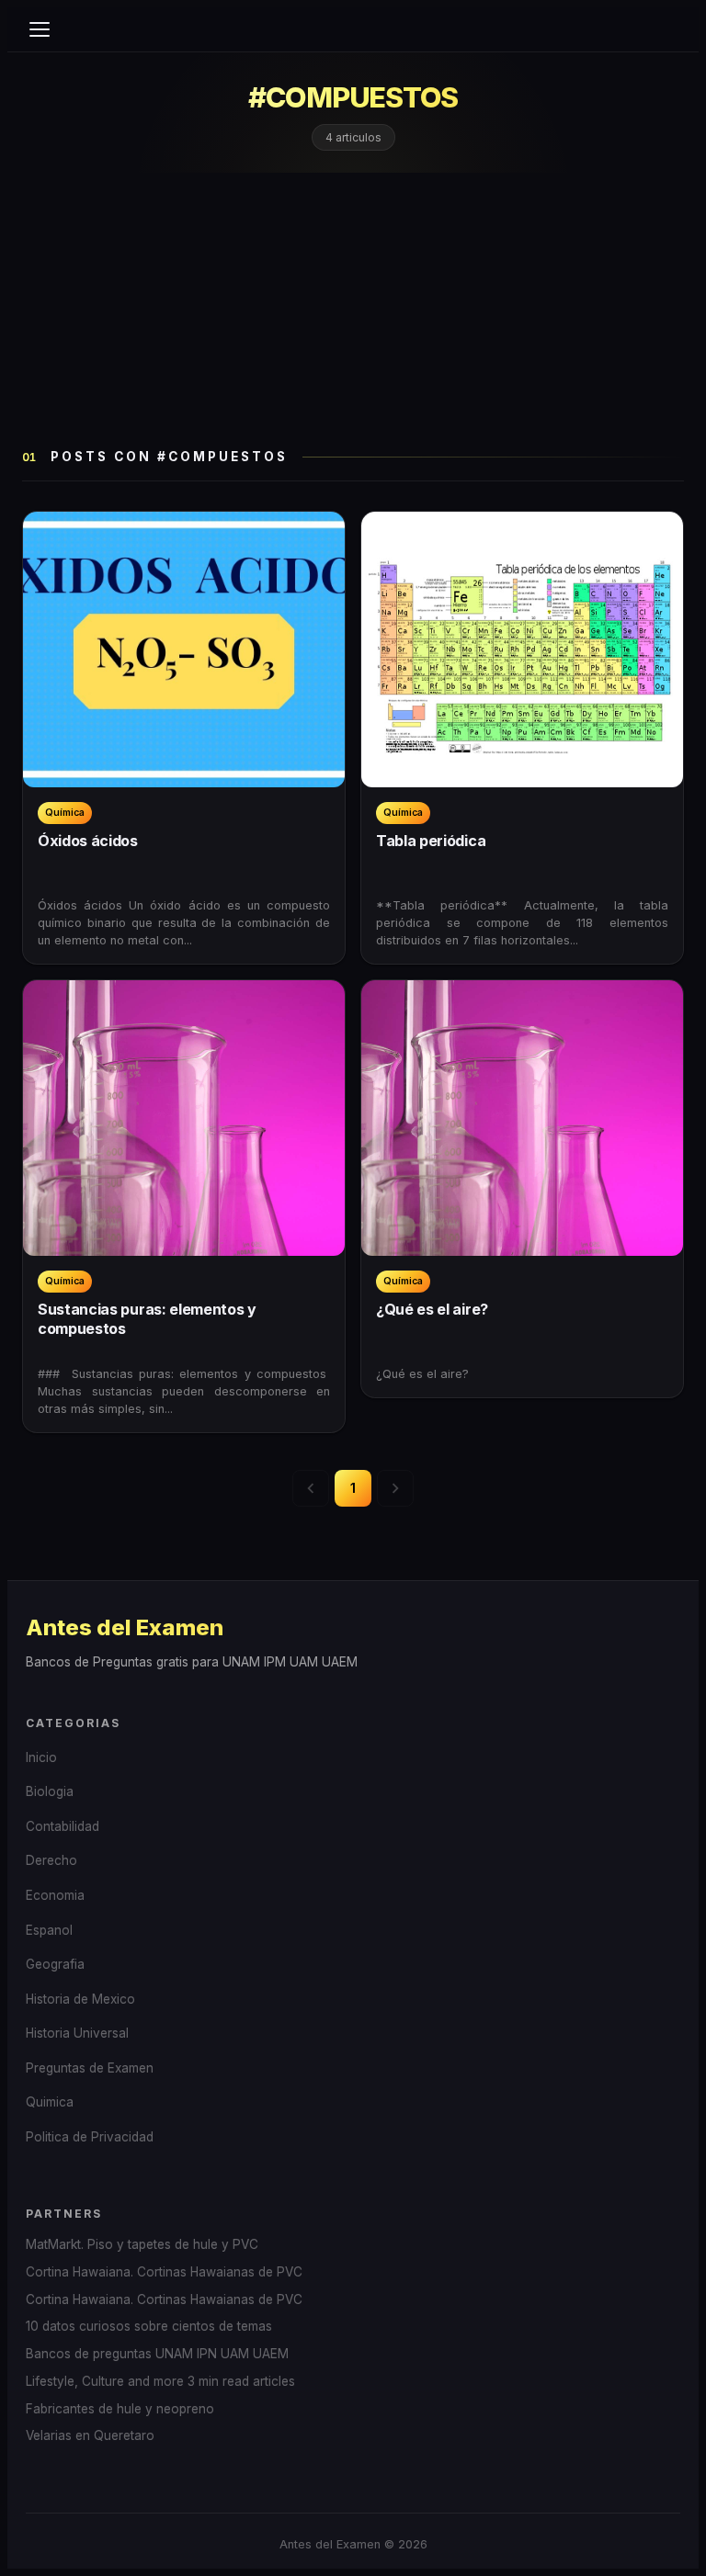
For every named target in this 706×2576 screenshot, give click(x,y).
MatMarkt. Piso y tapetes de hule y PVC (142, 2244)
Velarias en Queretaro (90, 2435)
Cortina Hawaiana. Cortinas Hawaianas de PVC (164, 2272)
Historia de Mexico (80, 1999)
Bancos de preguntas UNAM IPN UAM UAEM (157, 2354)
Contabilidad (63, 1826)
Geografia (55, 1964)
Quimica (50, 2102)
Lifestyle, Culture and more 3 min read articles (160, 2381)
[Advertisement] (353, 311)
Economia (55, 1895)
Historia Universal (77, 2033)
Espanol (49, 1930)
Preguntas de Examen (90, 2068)
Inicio (41, 1757)
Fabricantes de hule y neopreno (120, 2409)
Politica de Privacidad (90, 2137)
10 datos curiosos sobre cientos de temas (149, 2326)
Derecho (51, 1860)
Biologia (50, 1791)
